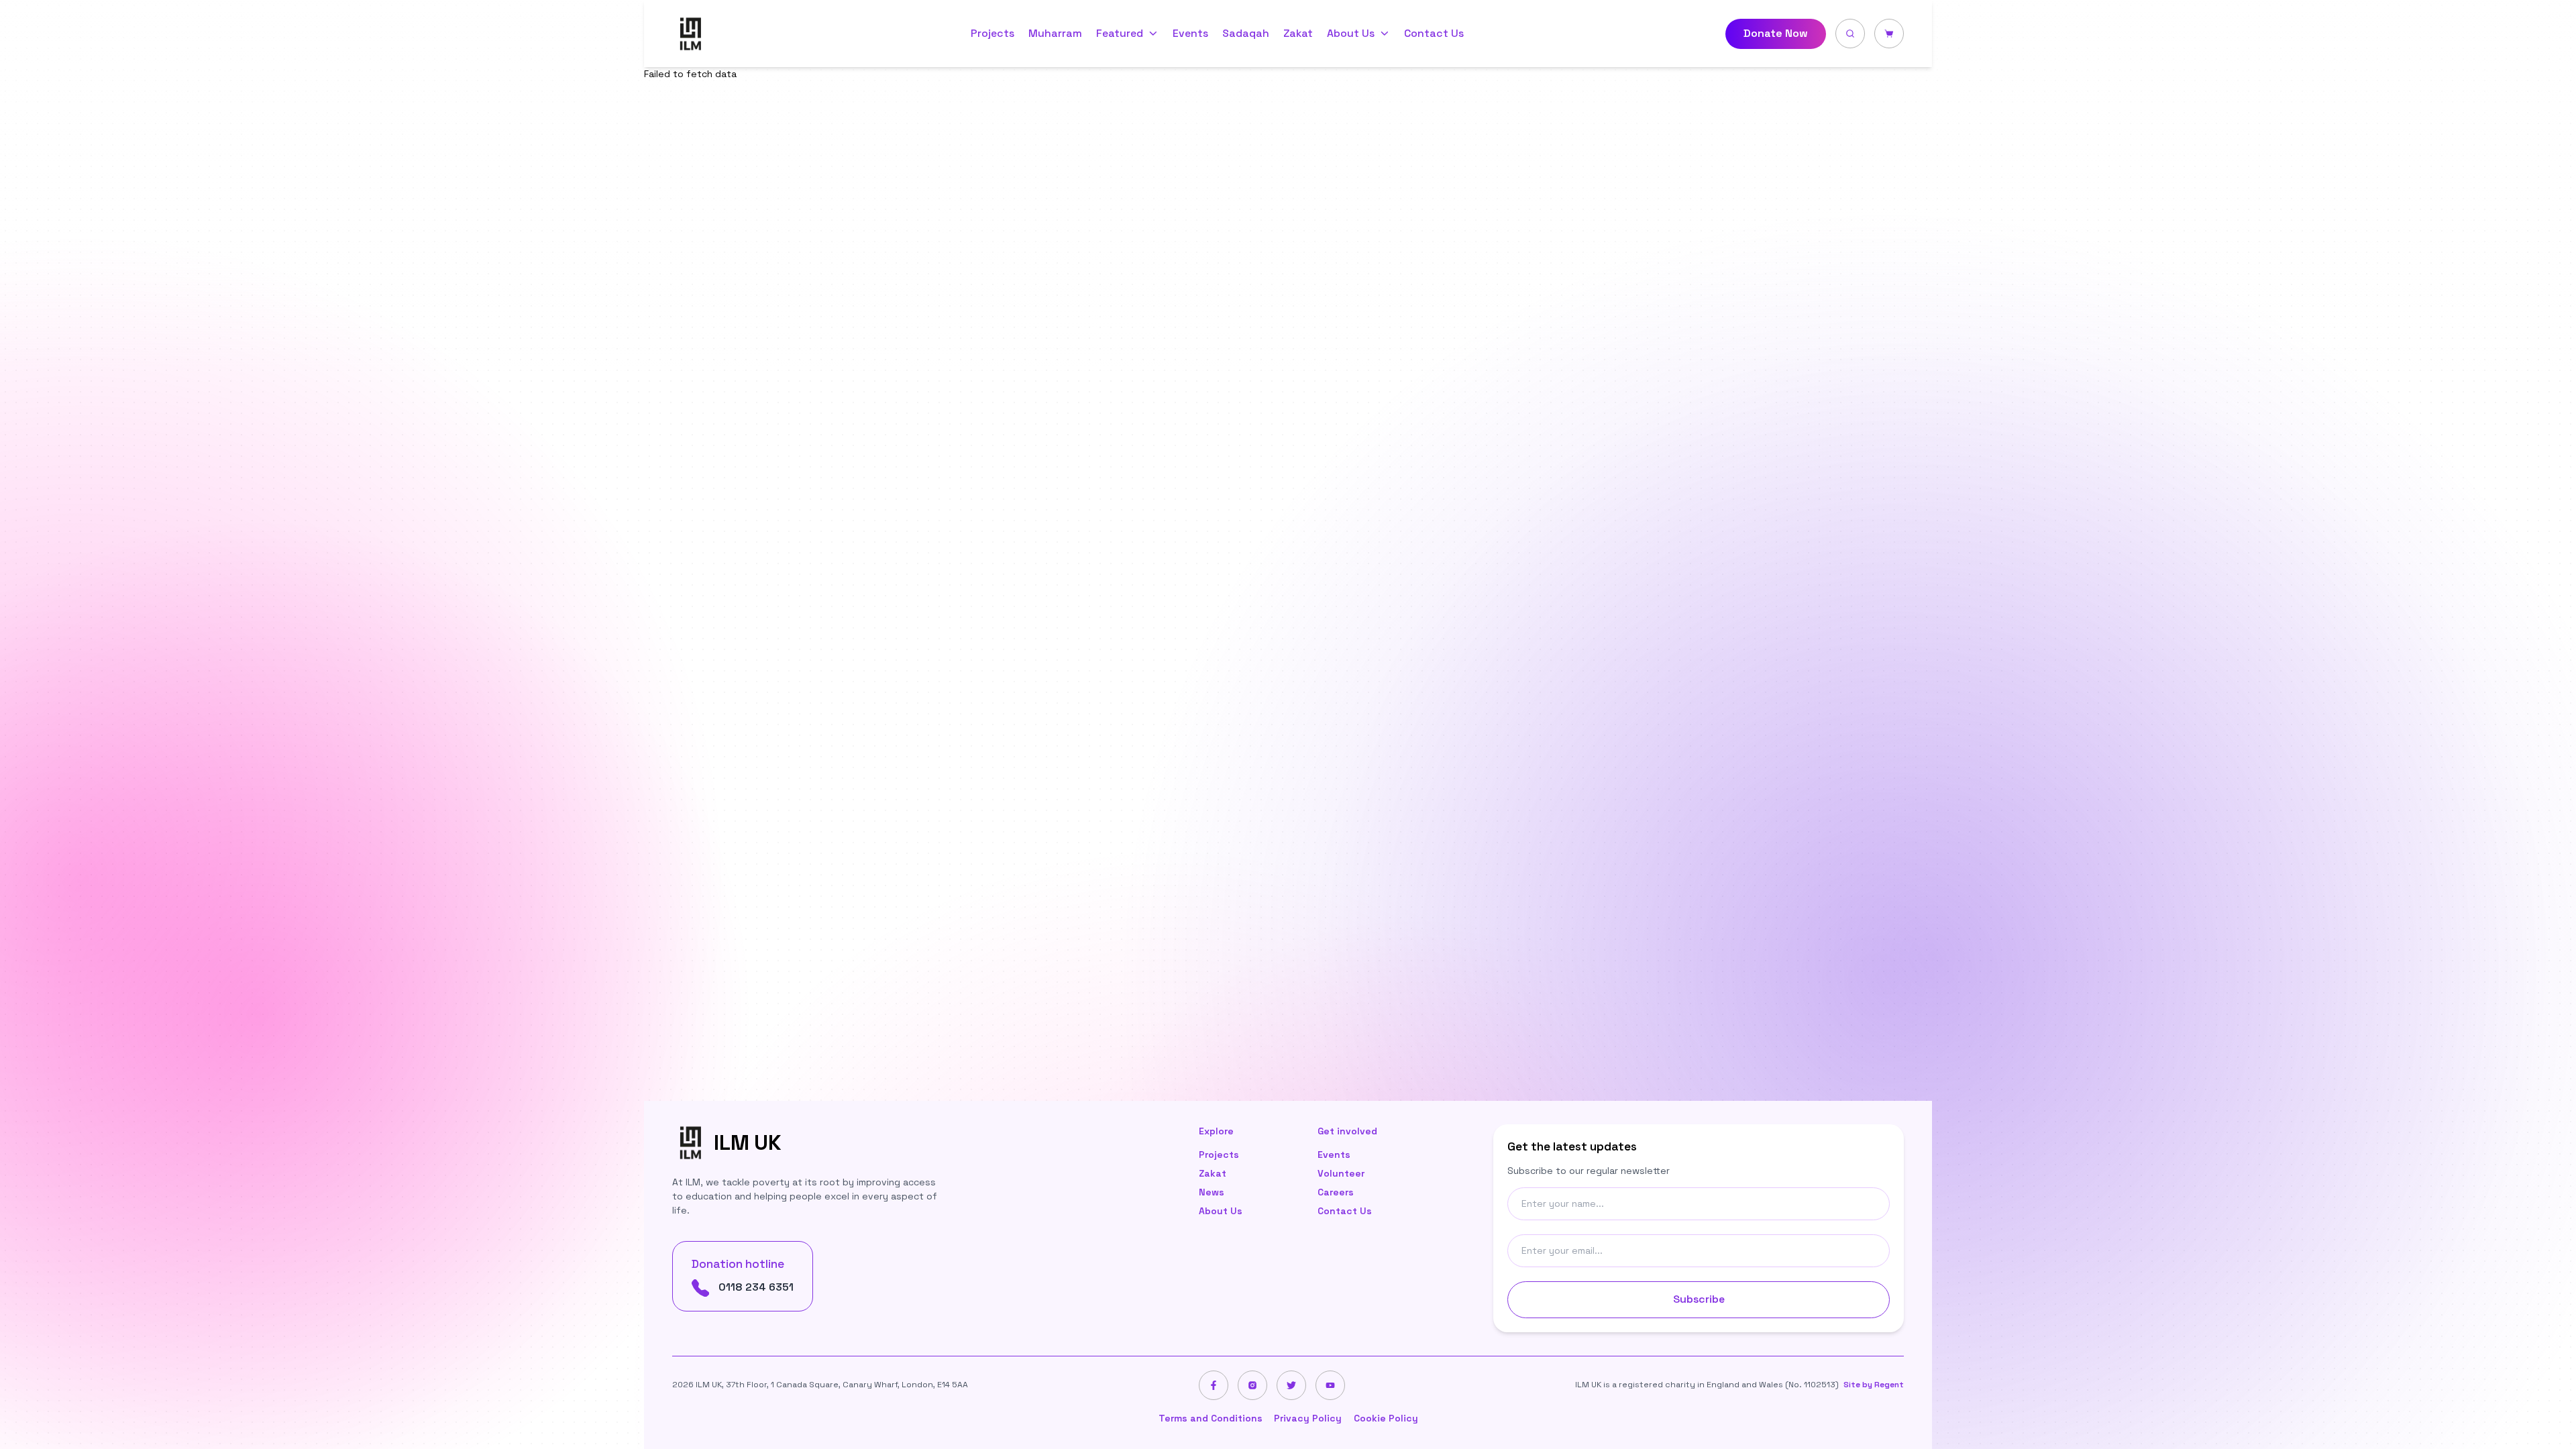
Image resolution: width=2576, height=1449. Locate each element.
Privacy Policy (1308, 1418)
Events (1190, 34)
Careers (1336, 1192)
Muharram (1055, 34)
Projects (992, 34)
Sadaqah (1246, 34)
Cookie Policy (1386, 1418)
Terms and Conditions (1211, 1418)
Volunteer (1341, 1173)
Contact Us (1434, 34)
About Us (1221, 1211)
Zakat (1298, 34)
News (1212, 1192)
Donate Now (1776, 33)
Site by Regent (1874, 1385)
